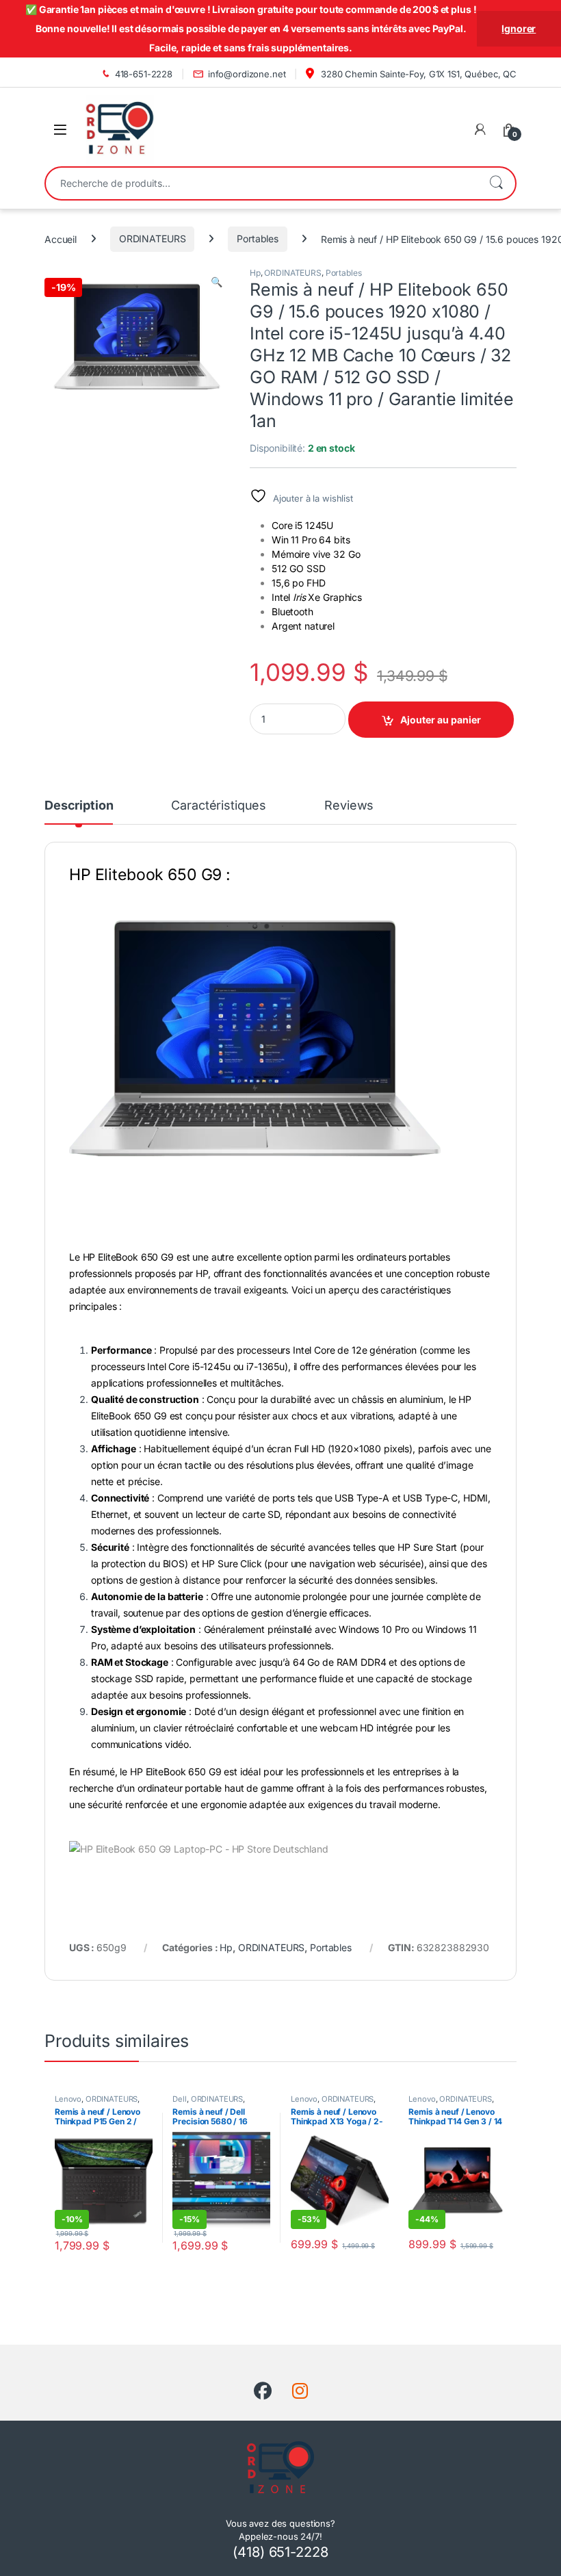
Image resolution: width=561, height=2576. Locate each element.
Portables (258, 239)
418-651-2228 (144, 74)
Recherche (496, 183)
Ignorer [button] (519, 28)
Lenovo (68, 2099)
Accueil (61, 239)
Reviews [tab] (349, 806)
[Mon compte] (480, 129)
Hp (255, 273)
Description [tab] (79, 806)
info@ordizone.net (247, 74)
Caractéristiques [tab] (219, 806)
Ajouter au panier (441, 720)
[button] (217, 282)
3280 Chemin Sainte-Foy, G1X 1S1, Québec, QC (417, 74)
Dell (179, 2099)
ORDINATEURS (152, 239)
